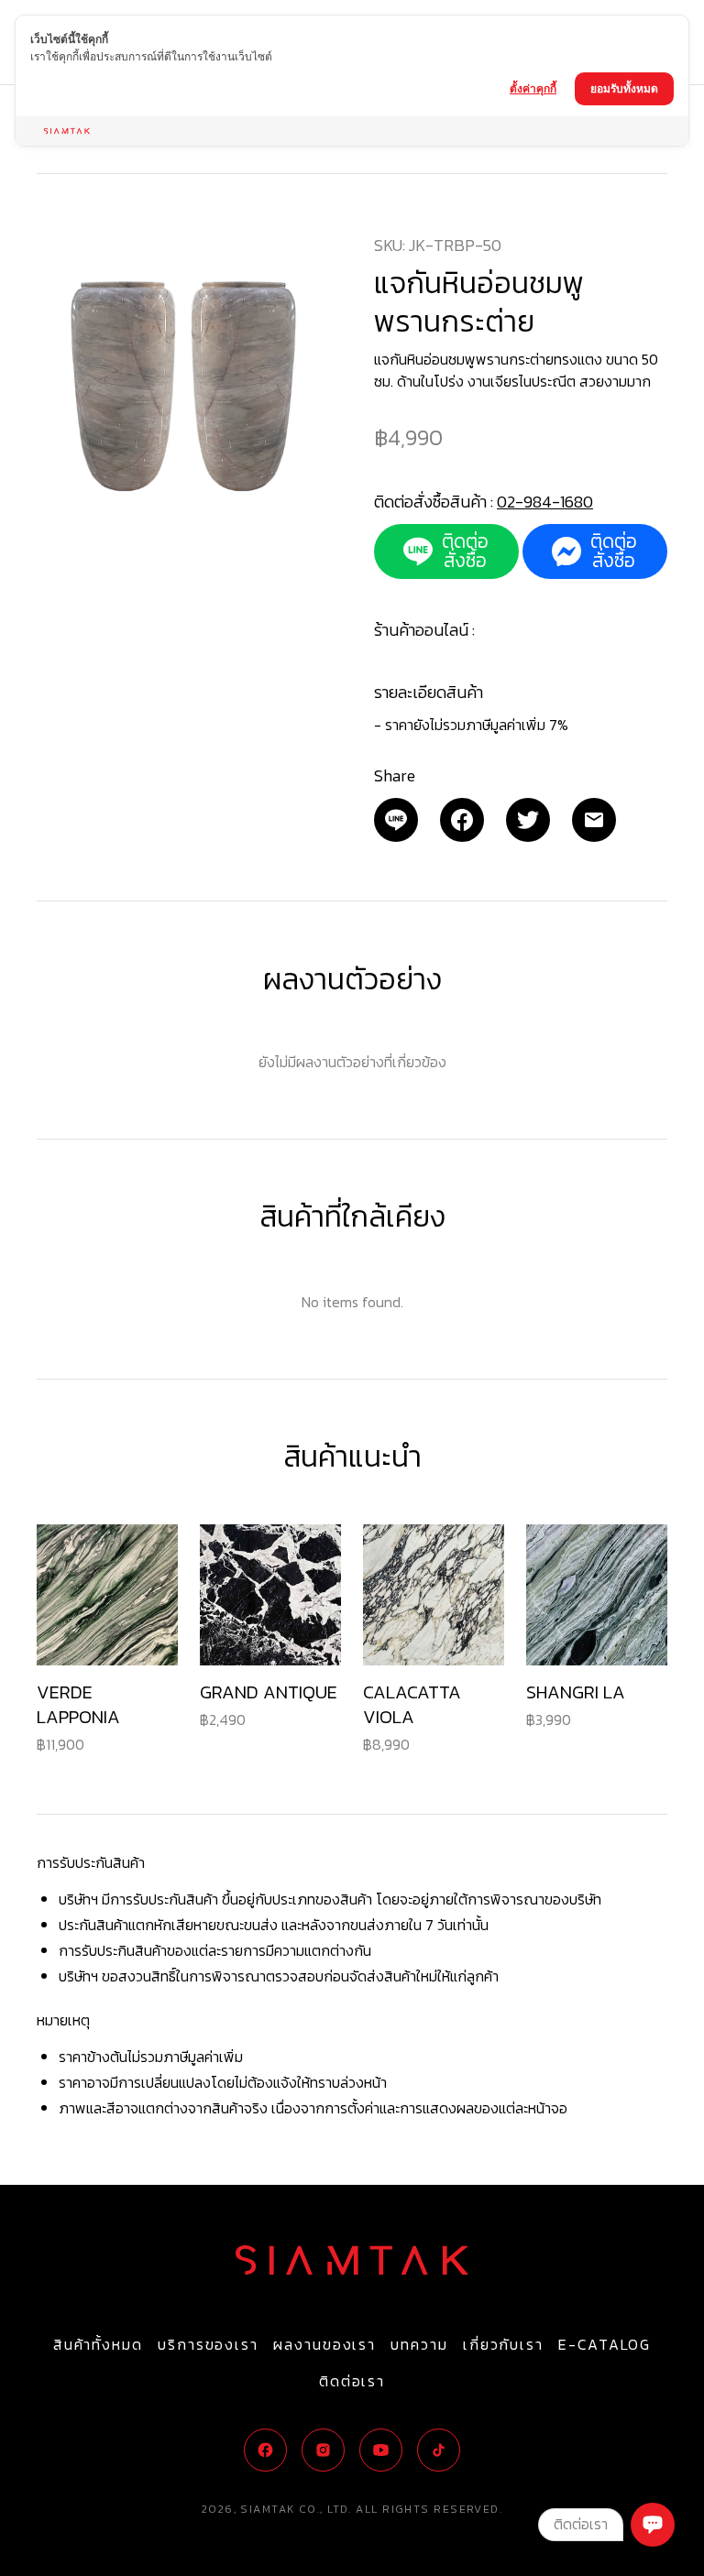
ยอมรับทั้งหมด (624, 88)
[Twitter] (528, 820)
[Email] (396, 820)
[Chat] (653, 2525)
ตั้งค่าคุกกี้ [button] (533, 88)
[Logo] (352, 2260)
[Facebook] (462, 820)
